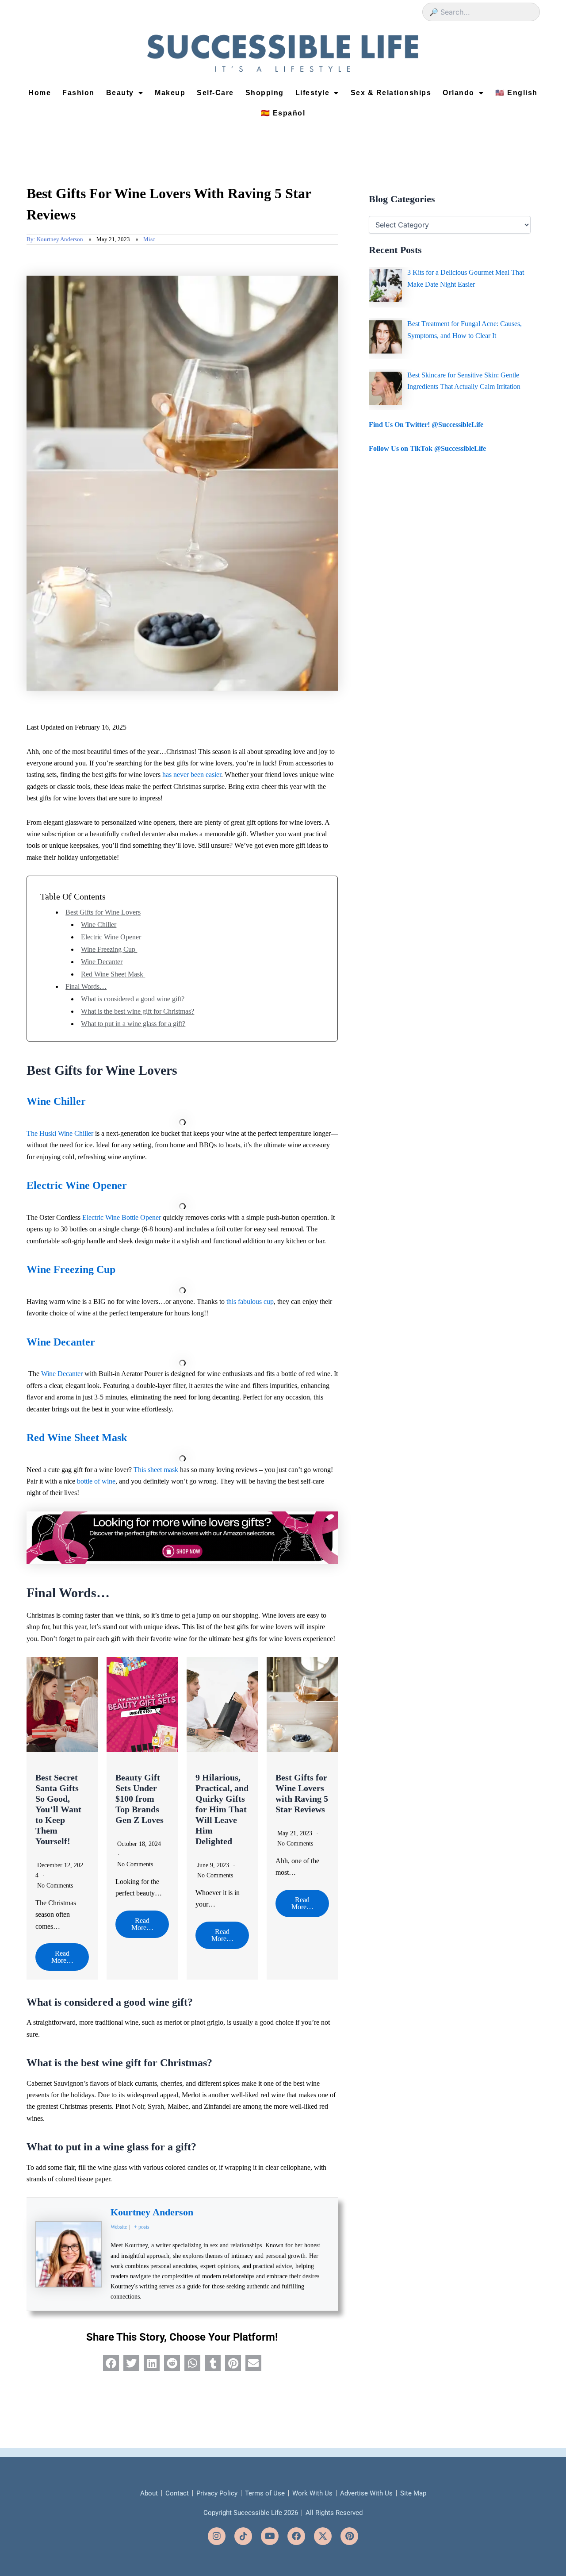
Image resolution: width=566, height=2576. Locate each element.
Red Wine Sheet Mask (113, 974)
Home (40, 93)
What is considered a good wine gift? (133, 999)
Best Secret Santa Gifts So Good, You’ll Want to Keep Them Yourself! (58, 1809)
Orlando (459, 93)
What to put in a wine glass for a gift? (133, 1024)
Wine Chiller (99, 925)
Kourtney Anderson (152, 2212)
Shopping (265, 93)
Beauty (120, 93)
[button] (111, 2363)
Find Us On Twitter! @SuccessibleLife (426, 425)
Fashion (78, 93)
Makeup (170, 93)
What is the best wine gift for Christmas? (138, 1011)
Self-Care (215, 93)
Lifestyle (313, 93)
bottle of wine (96, 1481)
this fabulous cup (250, 1301)
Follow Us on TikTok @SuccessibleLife (427, 448)
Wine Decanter (102, 962)
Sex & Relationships (391, 93)
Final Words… (86, 986)
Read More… (62, 1957)
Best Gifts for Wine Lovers (103, 912)
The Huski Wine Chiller (60, 1133)
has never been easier (192, 775)
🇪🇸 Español (283, 113)
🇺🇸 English (516, 93)
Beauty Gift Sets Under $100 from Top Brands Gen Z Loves (140, 1799)
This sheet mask (156, 1470)
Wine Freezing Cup (109, 949)
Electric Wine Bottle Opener (122, 1217)
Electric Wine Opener (111, 937)
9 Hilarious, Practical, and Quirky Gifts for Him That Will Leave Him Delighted (222, 1809)
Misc (149, 239)
